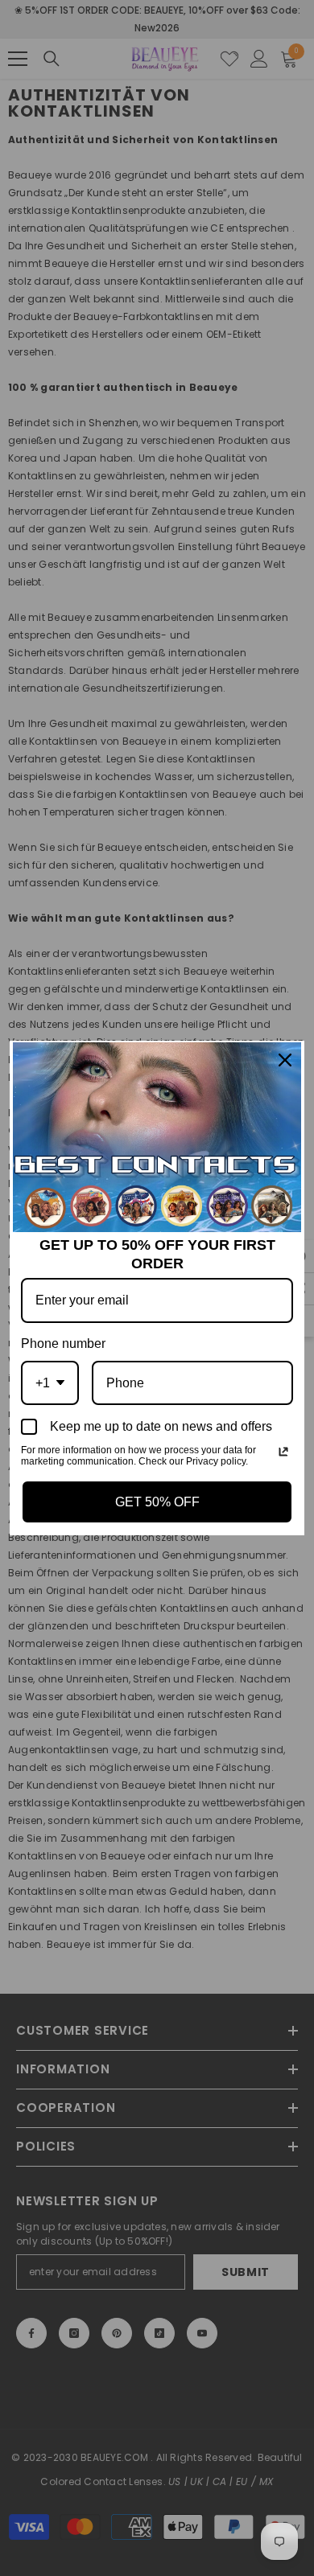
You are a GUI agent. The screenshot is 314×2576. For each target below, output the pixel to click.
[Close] (285, 1060)
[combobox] (50, 1383)
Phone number (63, 1343)
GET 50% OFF (157, 1502)
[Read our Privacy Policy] (283, 1452)
